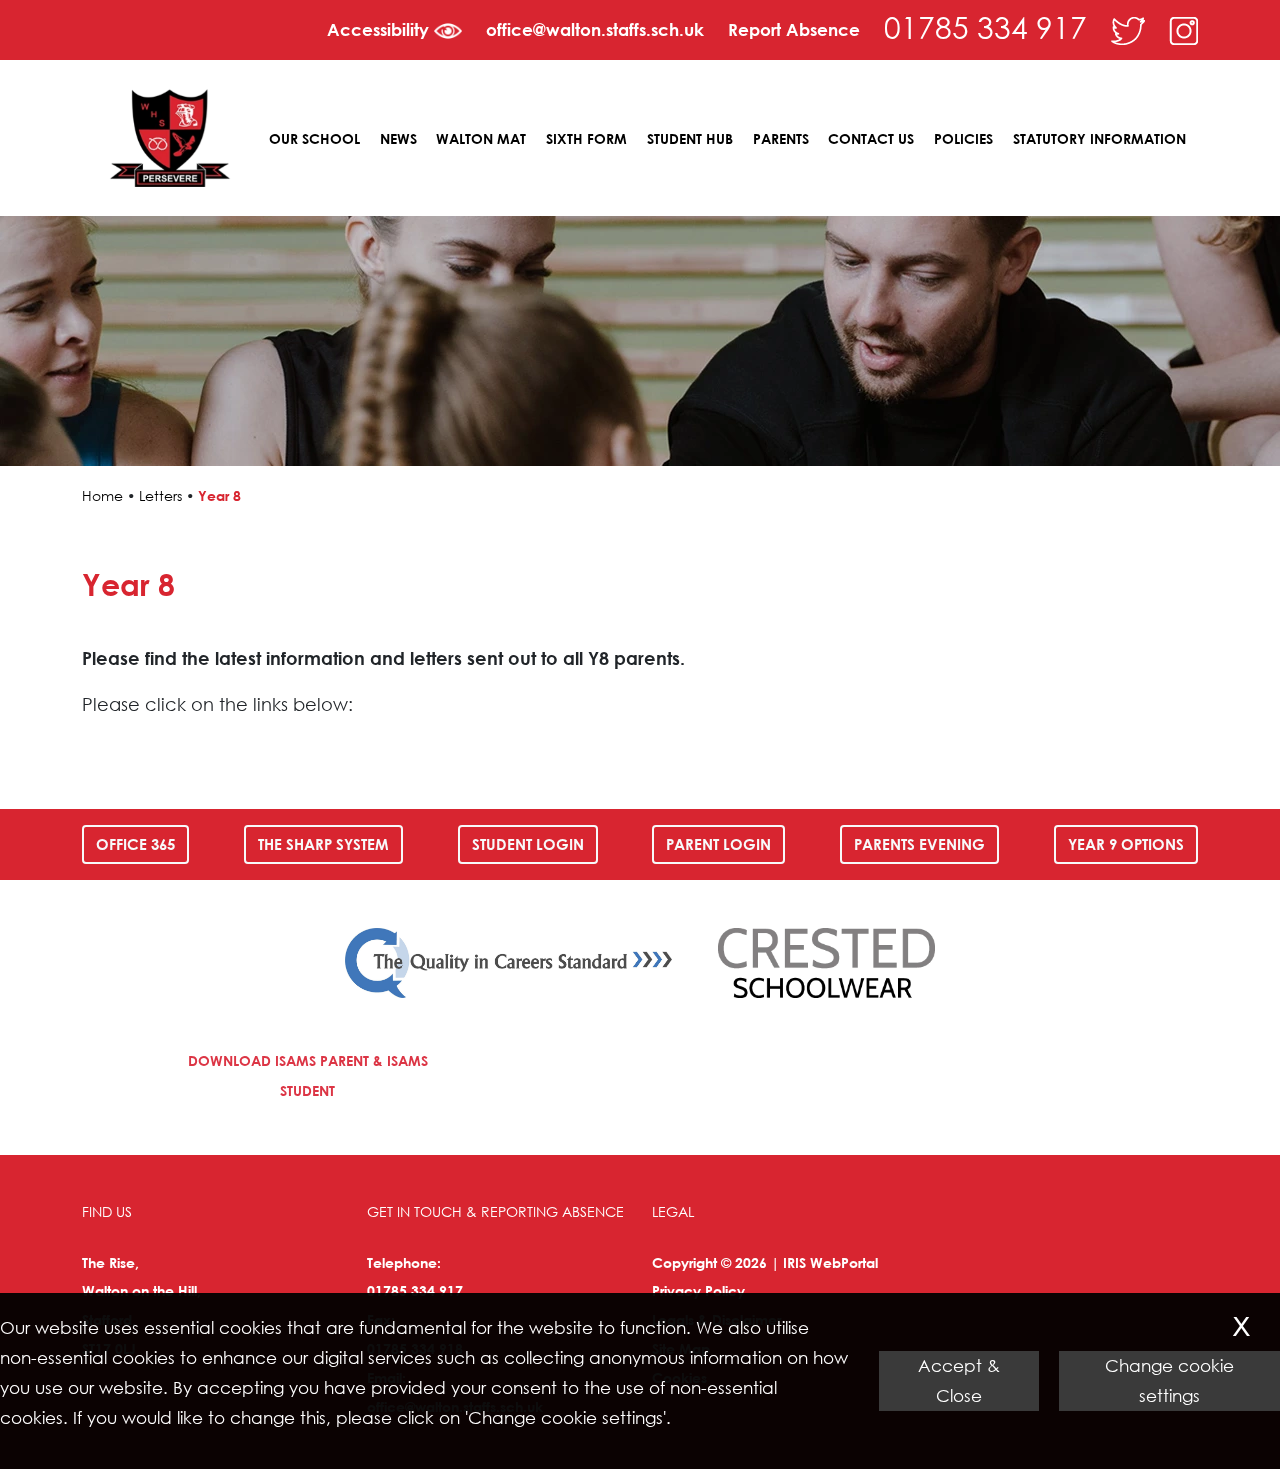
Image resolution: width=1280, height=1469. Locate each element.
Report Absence (794, 29)
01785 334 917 (985, 26)
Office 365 (135, 844)
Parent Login (718, 844)
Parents (781, 138)
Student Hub (690, 138)
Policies (963, 138)
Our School (314, 138)
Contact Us (871, 138)
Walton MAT (481, 138)
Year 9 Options (1126, 844)
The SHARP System (323, 844)
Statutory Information (1099, 138)
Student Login (528, 844)
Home (102, 495)
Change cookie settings (1169, 1380)
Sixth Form (586, 138)
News (398, 138)
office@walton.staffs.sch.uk (595, 29)
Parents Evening (919, 844)
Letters (160, 495)
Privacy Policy (698, 1290)
